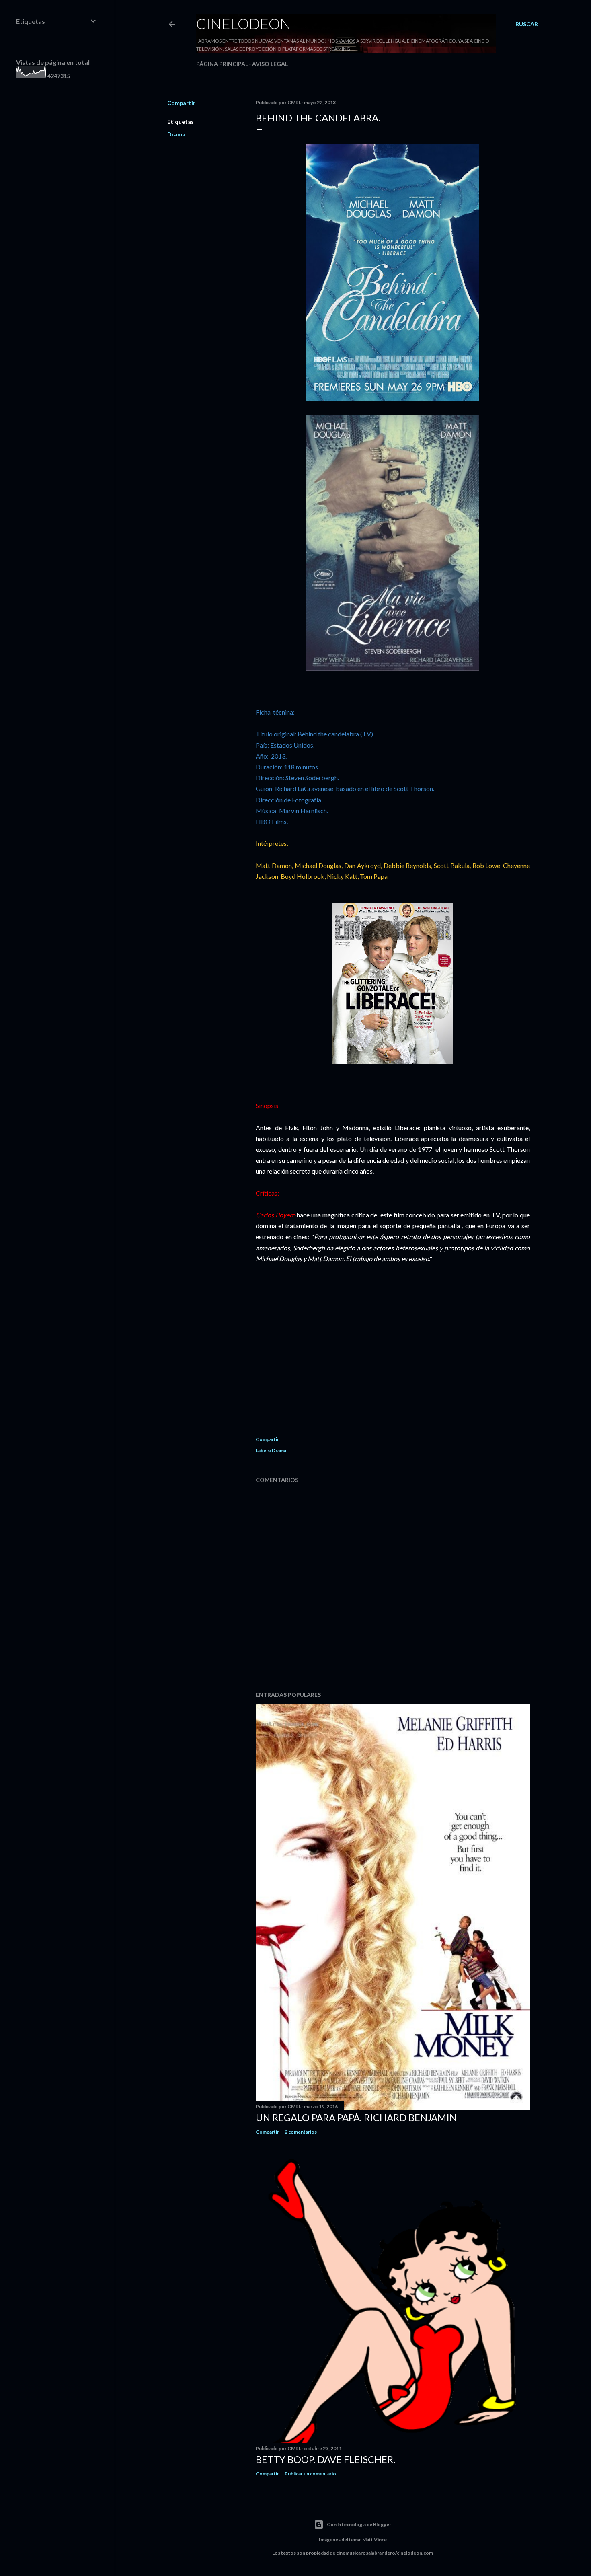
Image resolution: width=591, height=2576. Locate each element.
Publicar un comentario (310, 2474)
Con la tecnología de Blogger (359, 2524)
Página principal (222, 64)
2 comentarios (301, 2132)
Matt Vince (375, 2540)
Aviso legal (270, 64)
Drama (176, 134)
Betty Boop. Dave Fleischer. (325, 2459)
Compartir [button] (181, 103)
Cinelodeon (244, 23)
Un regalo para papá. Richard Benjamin (356, 2117)
